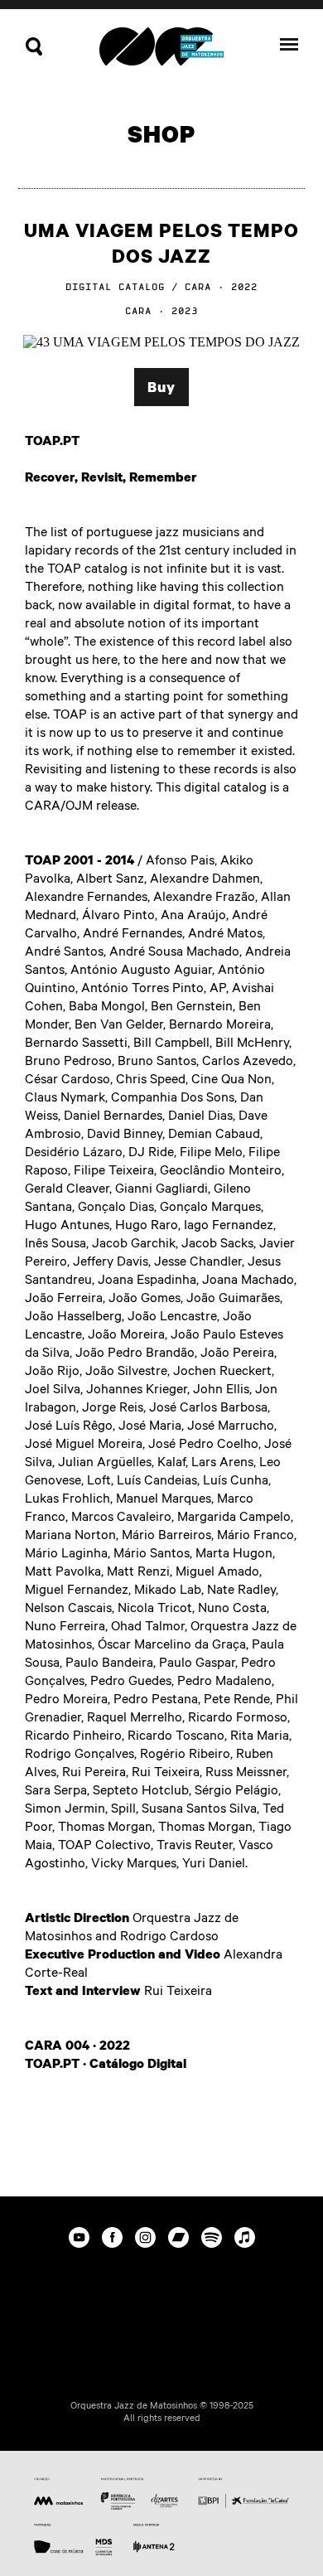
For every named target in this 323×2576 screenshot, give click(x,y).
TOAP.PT (52, 440)
